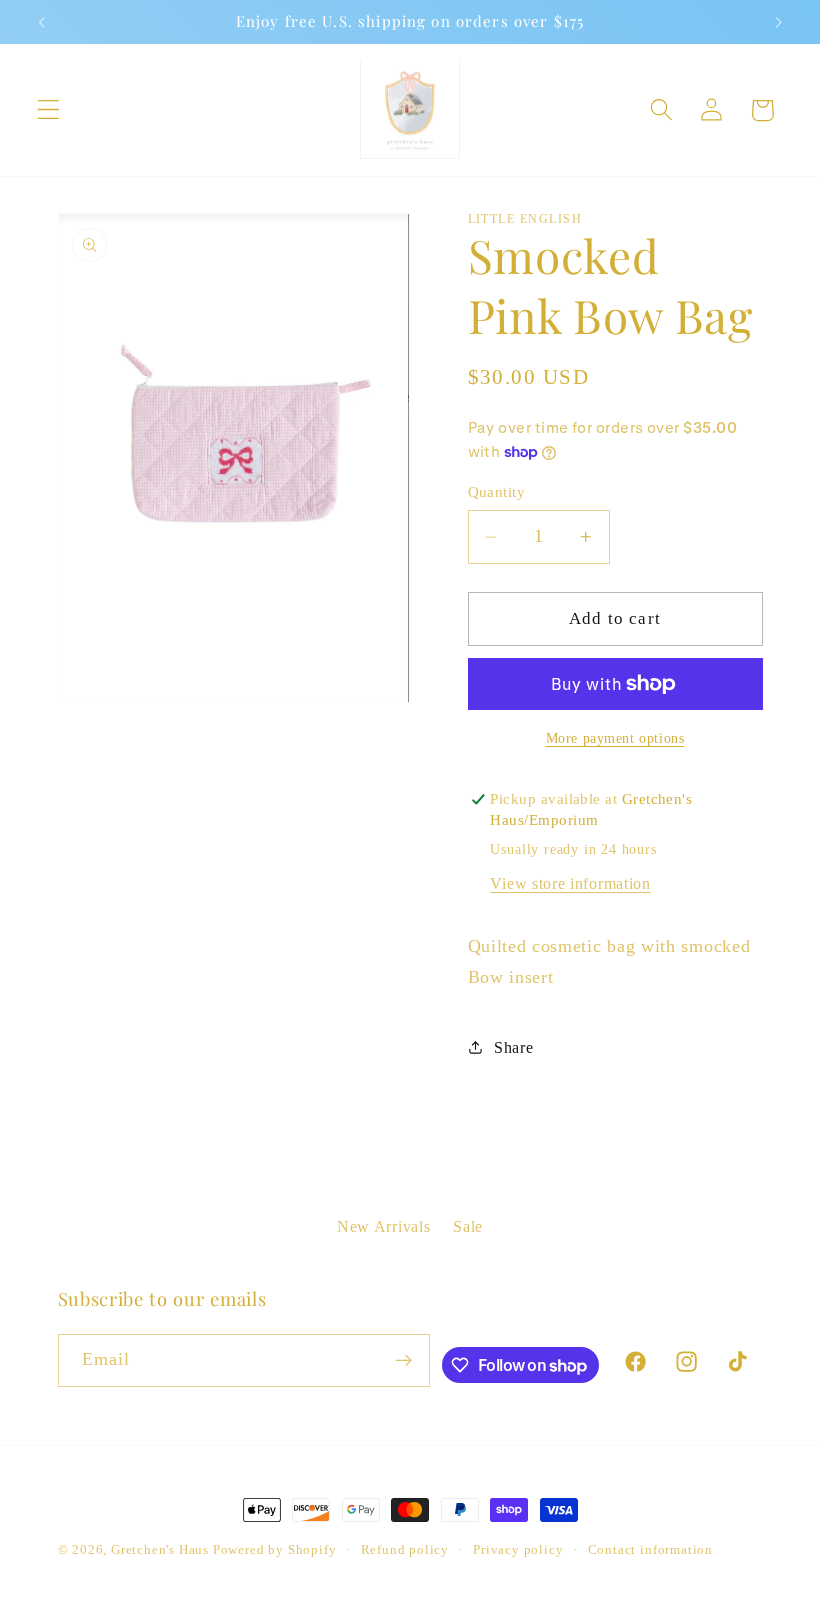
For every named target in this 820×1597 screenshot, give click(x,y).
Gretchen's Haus (162, 1550)
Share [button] (513, 1047)
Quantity (497, 492)
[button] (48, 110)
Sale (468, 1226)
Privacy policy (518, 1550)
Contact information (650, 1550)
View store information (570, 883)
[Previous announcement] (42, 22)
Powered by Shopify (275, 1550)
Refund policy (405, 1550)
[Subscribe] (404, 1361)
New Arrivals (383, 1226)
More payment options (615, 738)
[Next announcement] (778, 22)
